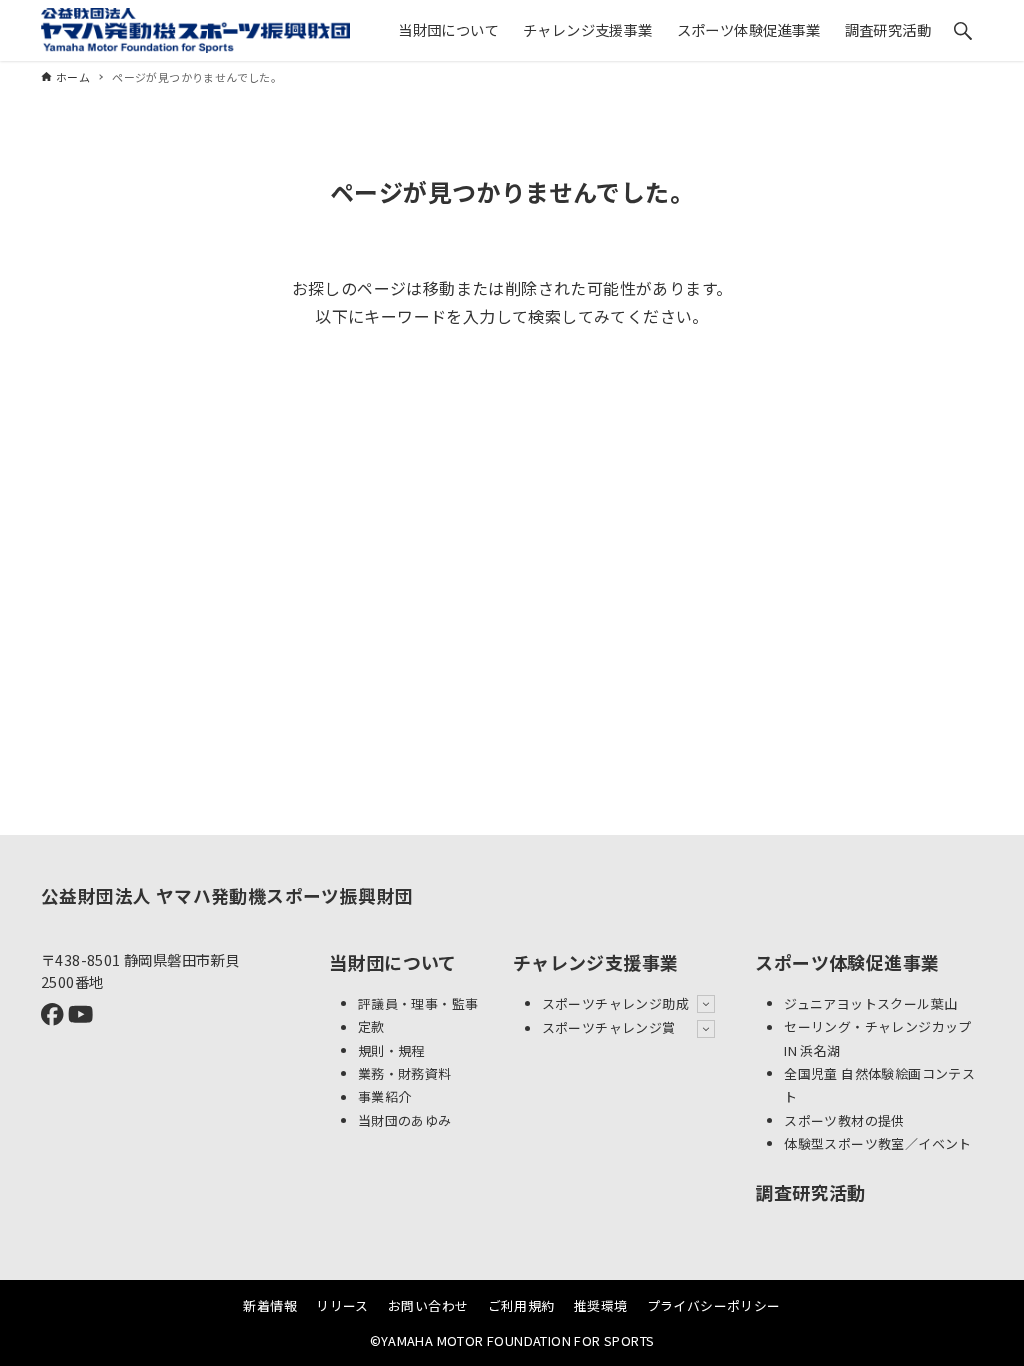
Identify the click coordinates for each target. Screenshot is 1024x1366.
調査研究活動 (810, 1192)
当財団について (393, 962)
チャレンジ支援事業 (596, 962)
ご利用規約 (521, 1305)
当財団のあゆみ (405, 1120)
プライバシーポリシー (714, 1305)
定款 (371, 1027)
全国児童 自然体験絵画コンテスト (879, 1085)
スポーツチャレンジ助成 (615, 1003)
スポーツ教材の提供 (844, 1120)
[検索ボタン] (963, 31)
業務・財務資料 (405, 1073)
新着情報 (270, 1305)
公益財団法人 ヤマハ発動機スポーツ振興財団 (227, 895)
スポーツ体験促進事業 (847, 962)
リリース (342, 1305)
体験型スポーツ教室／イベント (878, 1143)
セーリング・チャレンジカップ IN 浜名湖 (878, 1039)
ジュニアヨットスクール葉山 (870, 1003)
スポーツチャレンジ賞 (609, 1028)
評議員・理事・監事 (418, 1003)
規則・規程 (391, 1050)
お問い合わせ (428, 1305)
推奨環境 (601, 1305)
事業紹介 (385, 1097)
